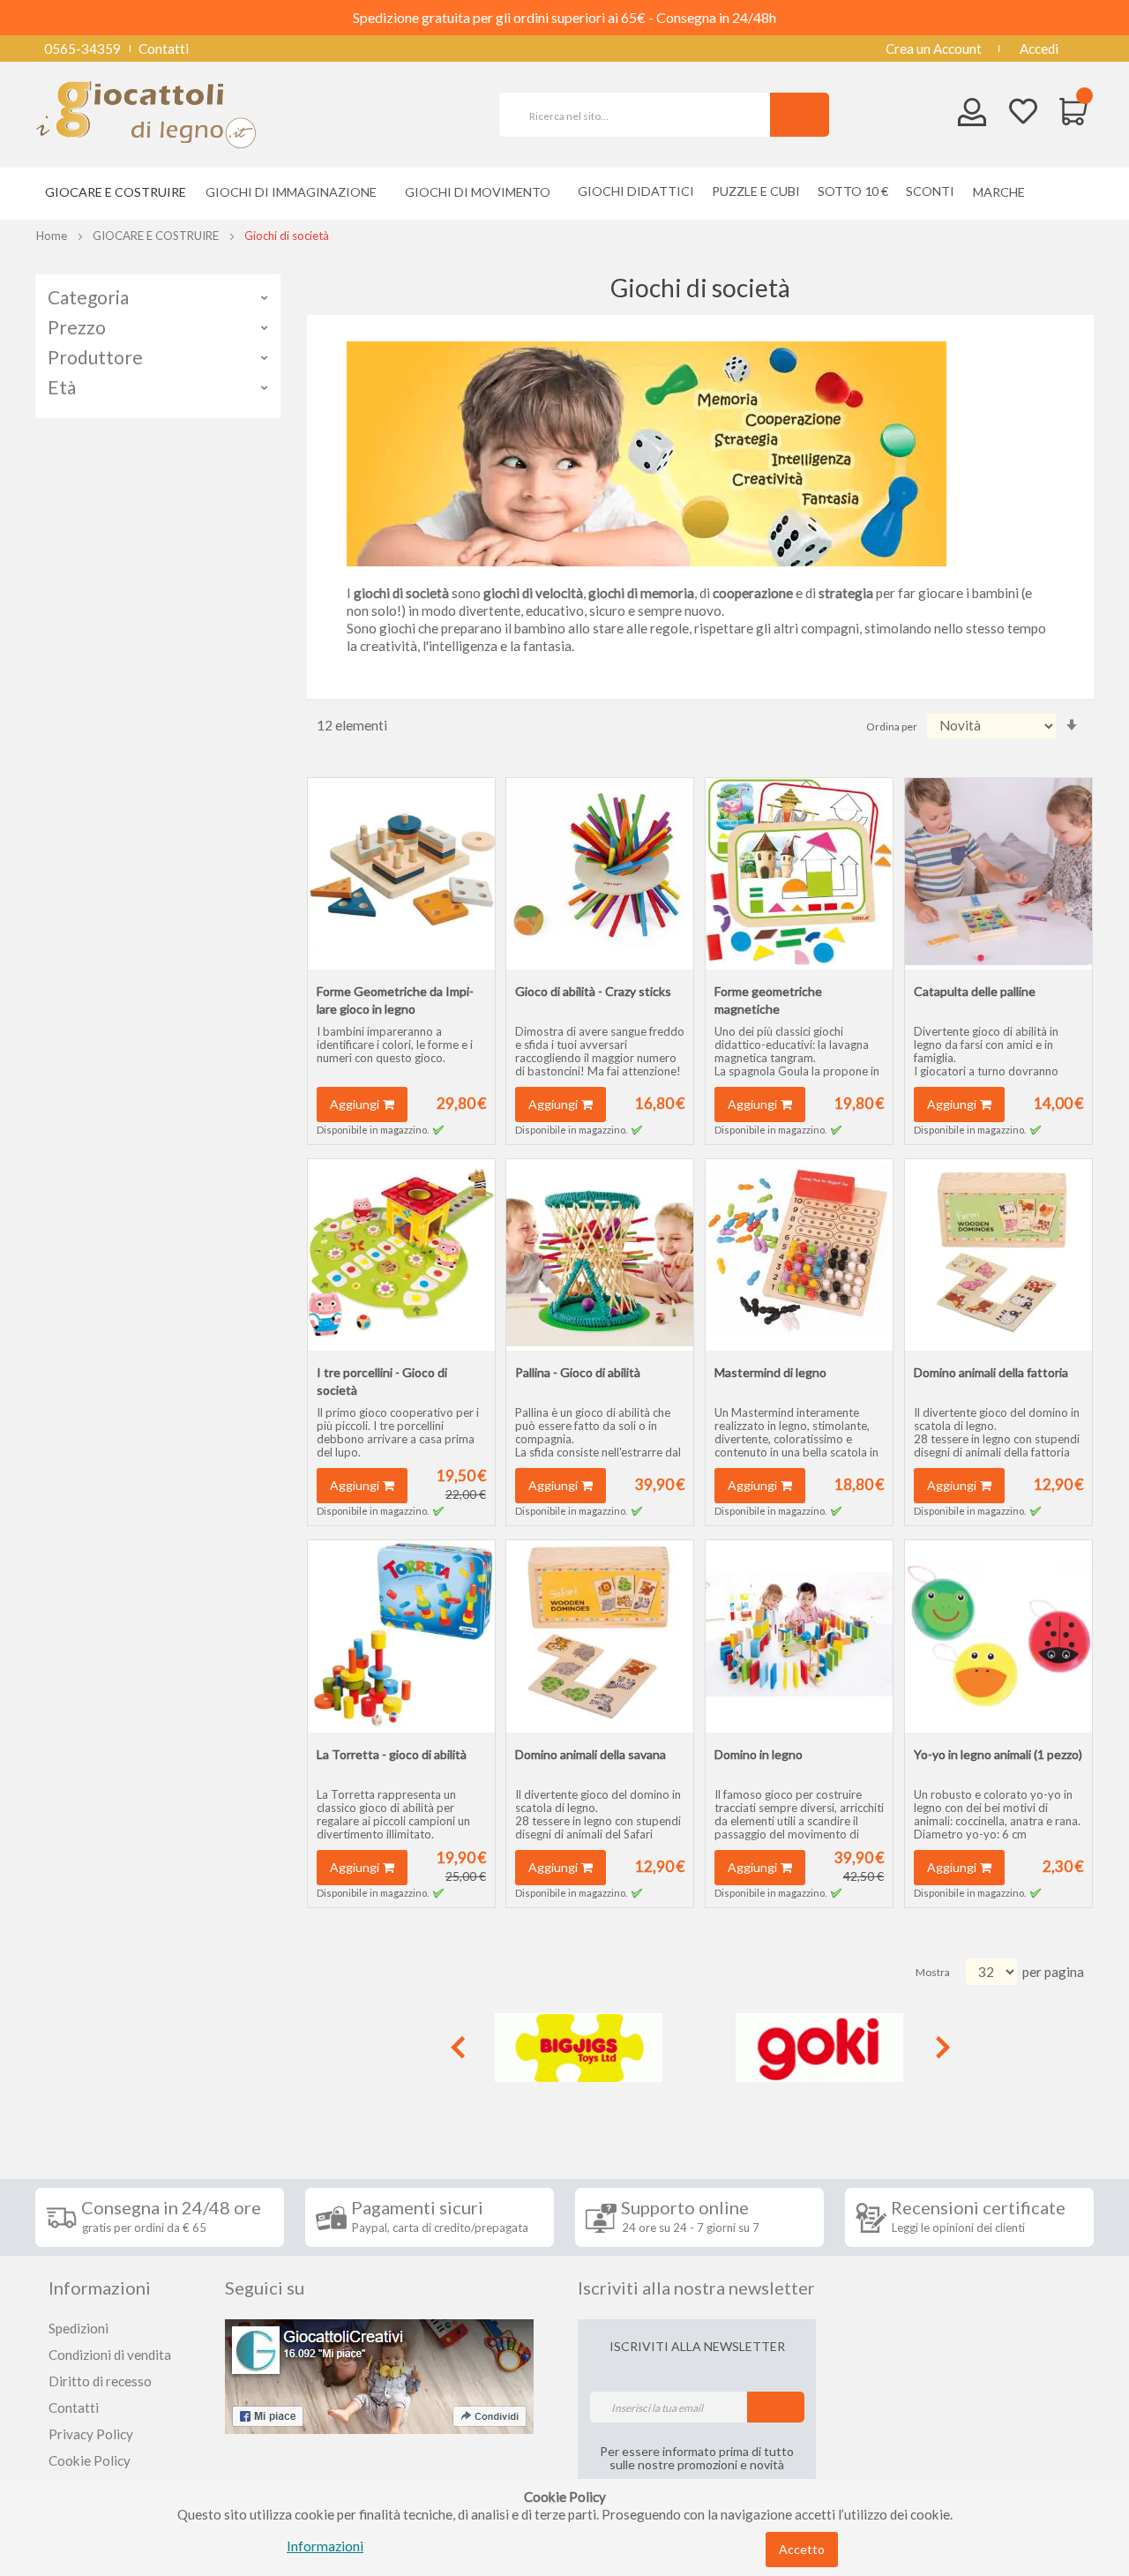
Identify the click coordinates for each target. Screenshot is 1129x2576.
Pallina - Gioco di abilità (578, 1372)
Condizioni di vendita (110, 2355)
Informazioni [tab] (100, 2288)
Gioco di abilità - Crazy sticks (593, 991)
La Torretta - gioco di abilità (392, 1754)
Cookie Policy (90, 2460)
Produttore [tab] (95, 357)
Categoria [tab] (88, 297)
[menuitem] (1003, 192)
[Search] (800, 115)
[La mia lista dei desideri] (1023, 113)
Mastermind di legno (770, 1372)
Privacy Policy (91, 2434)
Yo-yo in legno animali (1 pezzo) (998, 1754)
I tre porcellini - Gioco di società (382, 1381)
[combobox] (642, 115)
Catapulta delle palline (975, 991)
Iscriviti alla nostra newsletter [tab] (696, 2288)
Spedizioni (79, 2328)
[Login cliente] (972, 116)
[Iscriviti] (776, 2407)
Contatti (164, 49)
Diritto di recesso (100, 2381)
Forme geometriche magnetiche (768, 1000)
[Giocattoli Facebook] (379, 2375)
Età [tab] (62, 387)
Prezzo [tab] (77, 327)
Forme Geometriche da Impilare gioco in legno (395, 1000)
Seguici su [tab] (265, 2288)
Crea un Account (934, 49)
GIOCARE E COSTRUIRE (156, 236)
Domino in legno (759, 1754)
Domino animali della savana (591, 1754)
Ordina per (892, 726)
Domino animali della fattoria (991, 1372)
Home (52, 236)
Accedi (1039, 49)
